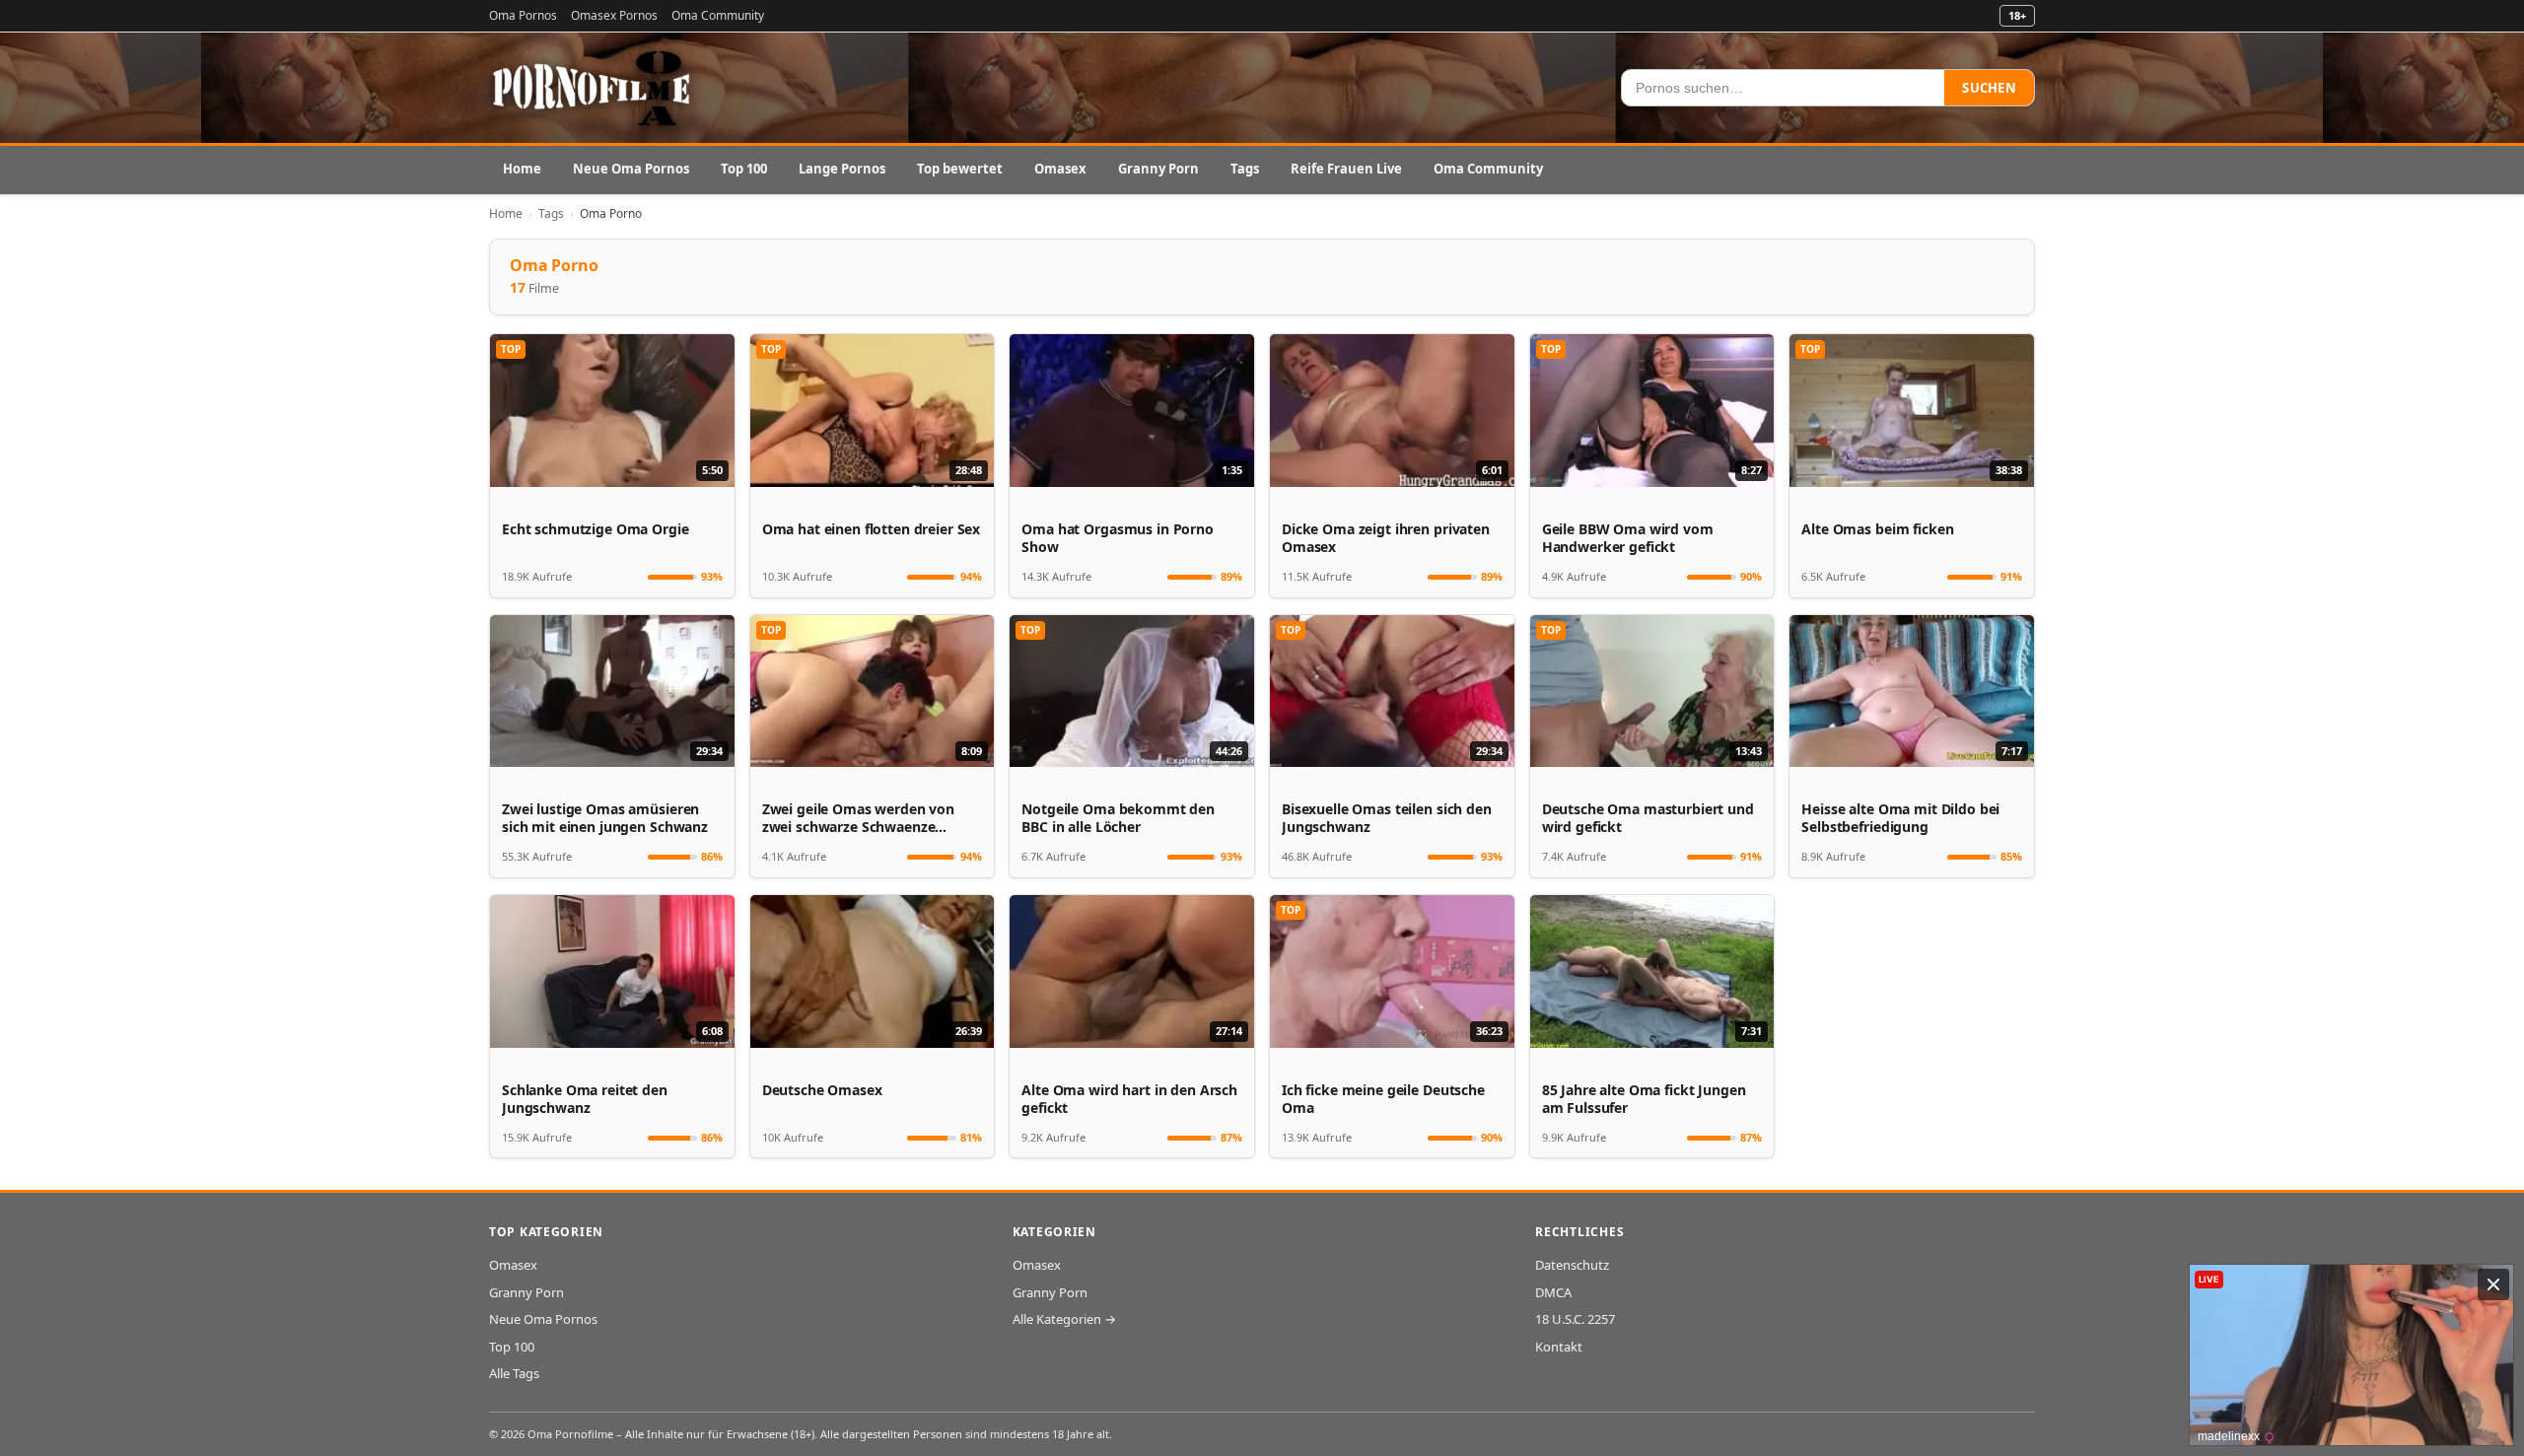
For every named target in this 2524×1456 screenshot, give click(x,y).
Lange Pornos (842, 169)
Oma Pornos (523, 15)
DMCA (1553, 1292)
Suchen (1989, 88)
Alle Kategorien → (1064, 1319)
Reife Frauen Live (1346, 169)
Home (522, 169)
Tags (1245, 169)
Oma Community (718, 15)
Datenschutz (1572, 1265)
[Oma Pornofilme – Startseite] (593, 88)
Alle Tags (514, 1373)
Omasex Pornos (614, 15)
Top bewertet (960, 169)
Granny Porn (1158, 169)
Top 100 (744, 169)
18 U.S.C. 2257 (1575, 1319)
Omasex (1060, 169)
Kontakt (1559, 1347)
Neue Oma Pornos (631, 169)
